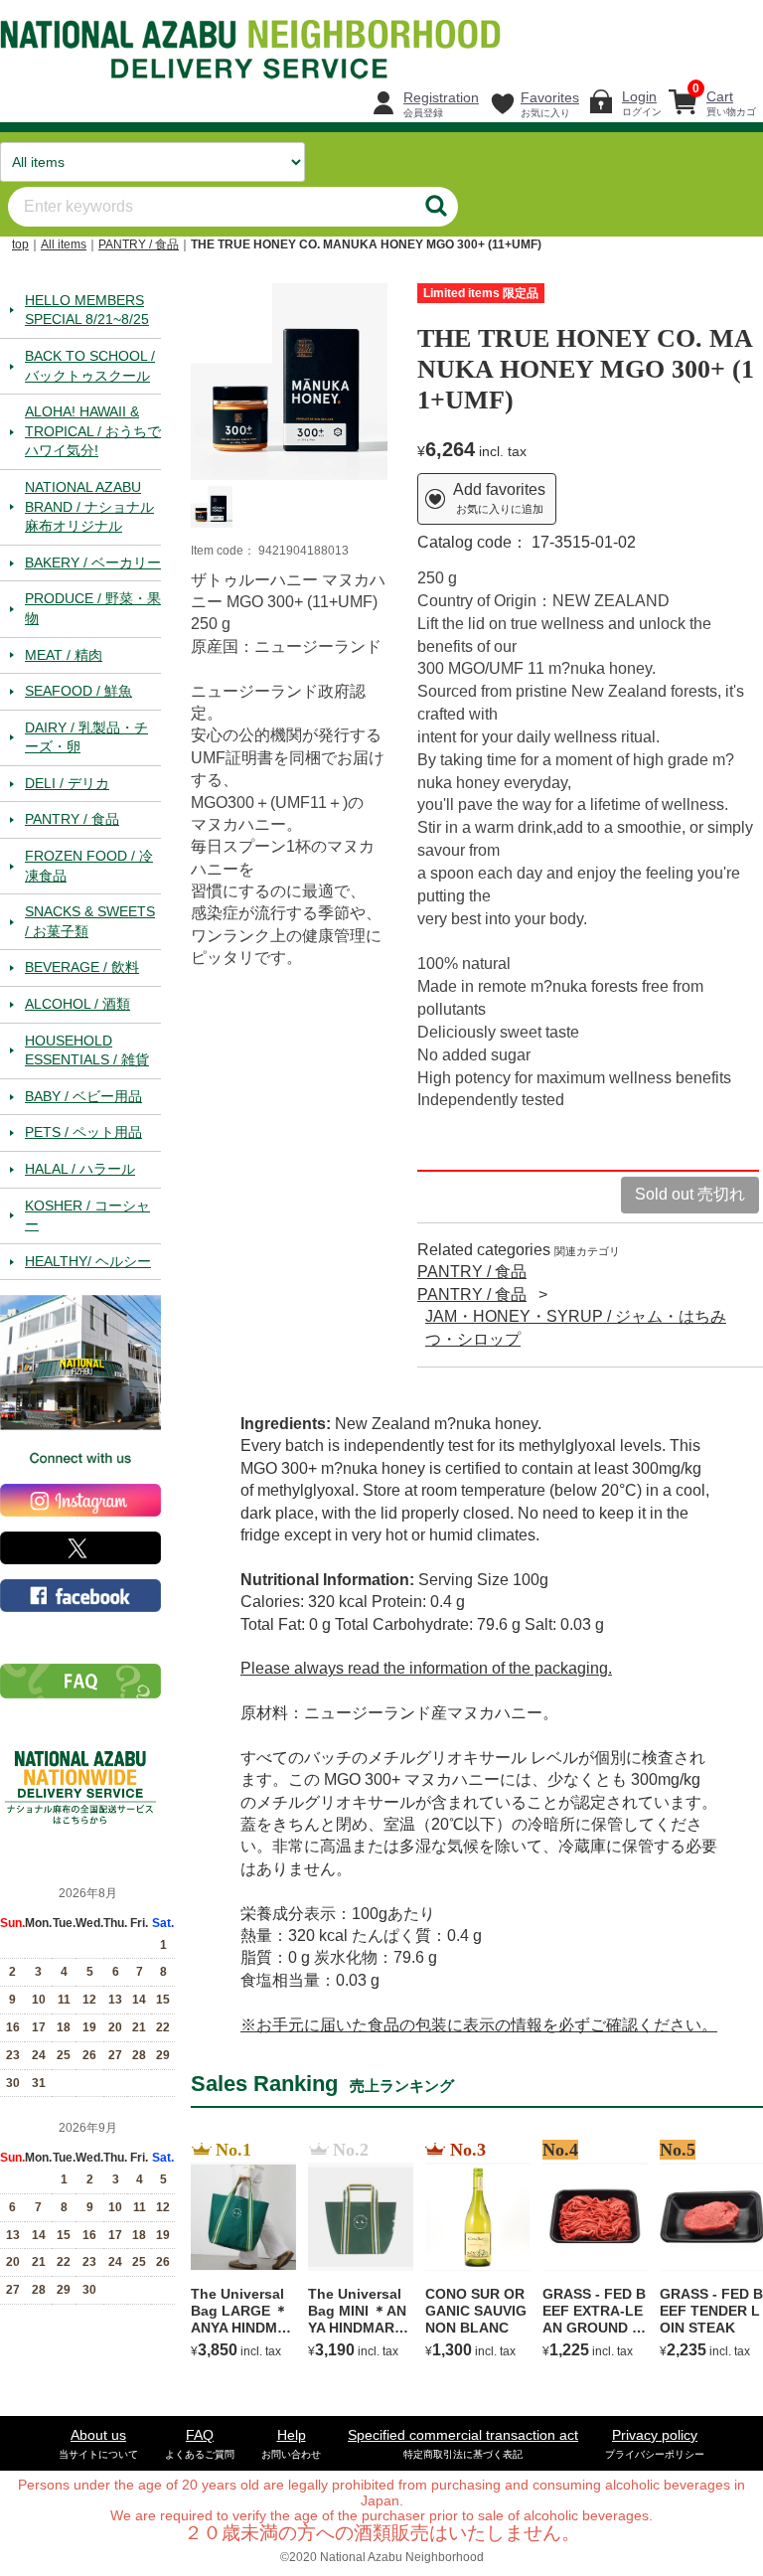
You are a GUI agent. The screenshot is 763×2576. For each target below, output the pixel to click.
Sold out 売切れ (690, 1195)
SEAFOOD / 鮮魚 (78, 692)
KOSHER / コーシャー (87, 1215)
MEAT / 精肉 (64, 655)
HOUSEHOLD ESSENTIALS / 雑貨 (87, 1050)
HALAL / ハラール (80, 1169)
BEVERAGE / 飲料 (82, 968)
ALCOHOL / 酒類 (77, 1004)
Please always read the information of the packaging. (426, 1669)
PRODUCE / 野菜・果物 (93, 609)
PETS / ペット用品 (83, 1133)
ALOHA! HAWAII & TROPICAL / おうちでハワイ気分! (93, 432)
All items (64, 244)
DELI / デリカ (67, 783)
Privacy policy (655, 2444)
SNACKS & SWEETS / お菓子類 (90, 922)
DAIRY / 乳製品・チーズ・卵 (86, 737)
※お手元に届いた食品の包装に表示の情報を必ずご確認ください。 (479, 2025)
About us (98, 2444)
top (20, 244)
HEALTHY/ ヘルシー (88, 1261)
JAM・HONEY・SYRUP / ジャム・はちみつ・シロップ (576, 1328)
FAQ (200, 2444)
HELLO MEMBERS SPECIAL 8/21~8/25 (87, 310)
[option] (289, 382)
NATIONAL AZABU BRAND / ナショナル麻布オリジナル (89, 506)
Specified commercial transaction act (463, 2444)
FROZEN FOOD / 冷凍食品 (89, 866)
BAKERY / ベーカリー (93, 563)
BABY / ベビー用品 (83, 1096)
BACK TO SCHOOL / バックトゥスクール (90, 366)
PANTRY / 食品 (139, 244)
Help (291, 2444)
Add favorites (499, 499)
